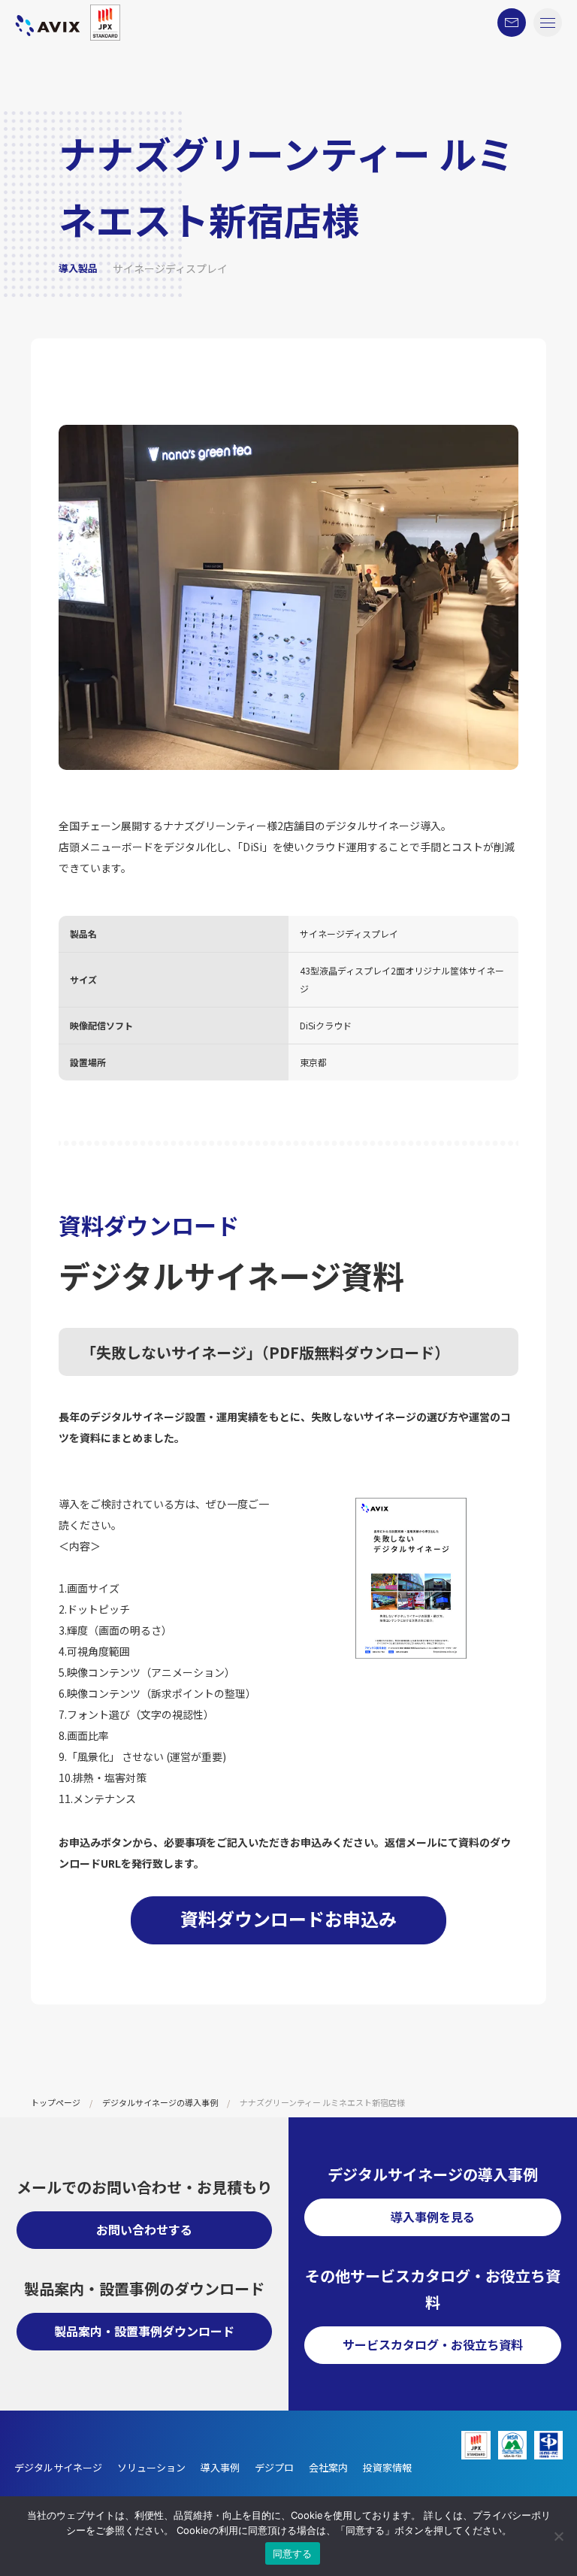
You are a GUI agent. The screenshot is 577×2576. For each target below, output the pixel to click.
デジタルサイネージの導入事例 (160, 2102)
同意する (293, 2553)
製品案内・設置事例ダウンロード (144, 2331)
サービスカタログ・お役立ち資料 (433, 2344)
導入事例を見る (433, 2217)
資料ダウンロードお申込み (288, 1918)
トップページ (56, 2102)
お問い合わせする (144, 2229)
